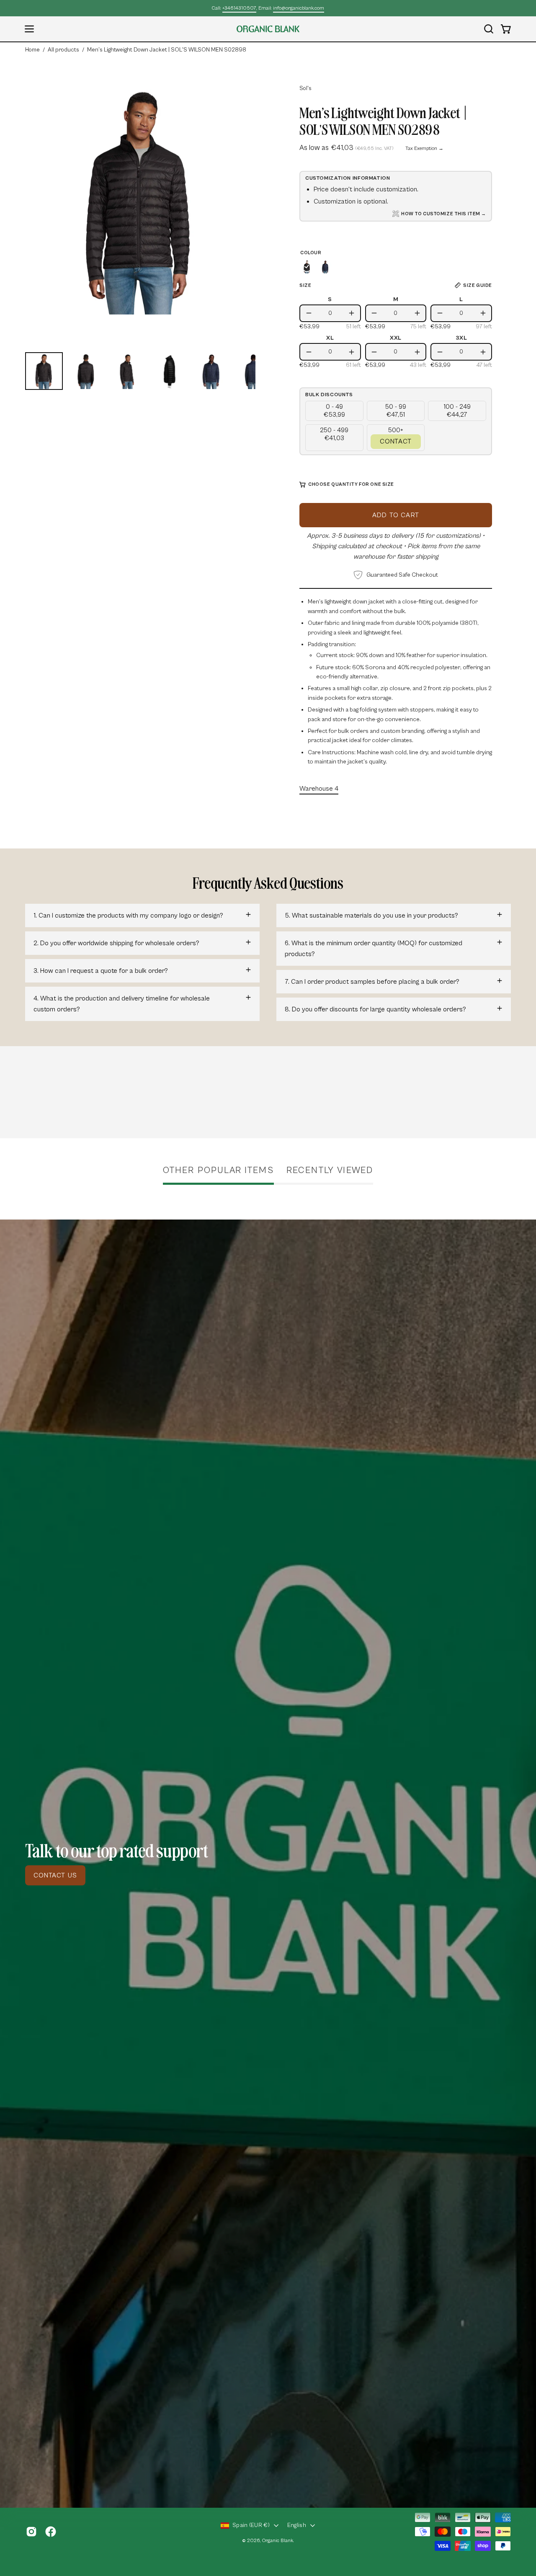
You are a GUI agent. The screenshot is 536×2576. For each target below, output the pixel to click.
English (297, 2525)
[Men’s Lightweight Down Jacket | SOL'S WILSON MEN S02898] (44, 371)
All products (63, 50)
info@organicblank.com (299, 8)
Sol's (305, 88)
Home (32, 50)
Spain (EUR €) (251, 2525)
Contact (396, 441)
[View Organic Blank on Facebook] (51, 2532)
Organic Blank (278, 2541)
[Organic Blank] (268, 29)
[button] (489, 29)
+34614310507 (239, 8)
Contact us (55, 1875)
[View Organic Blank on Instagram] (31, 2532)
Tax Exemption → (424, 148)
